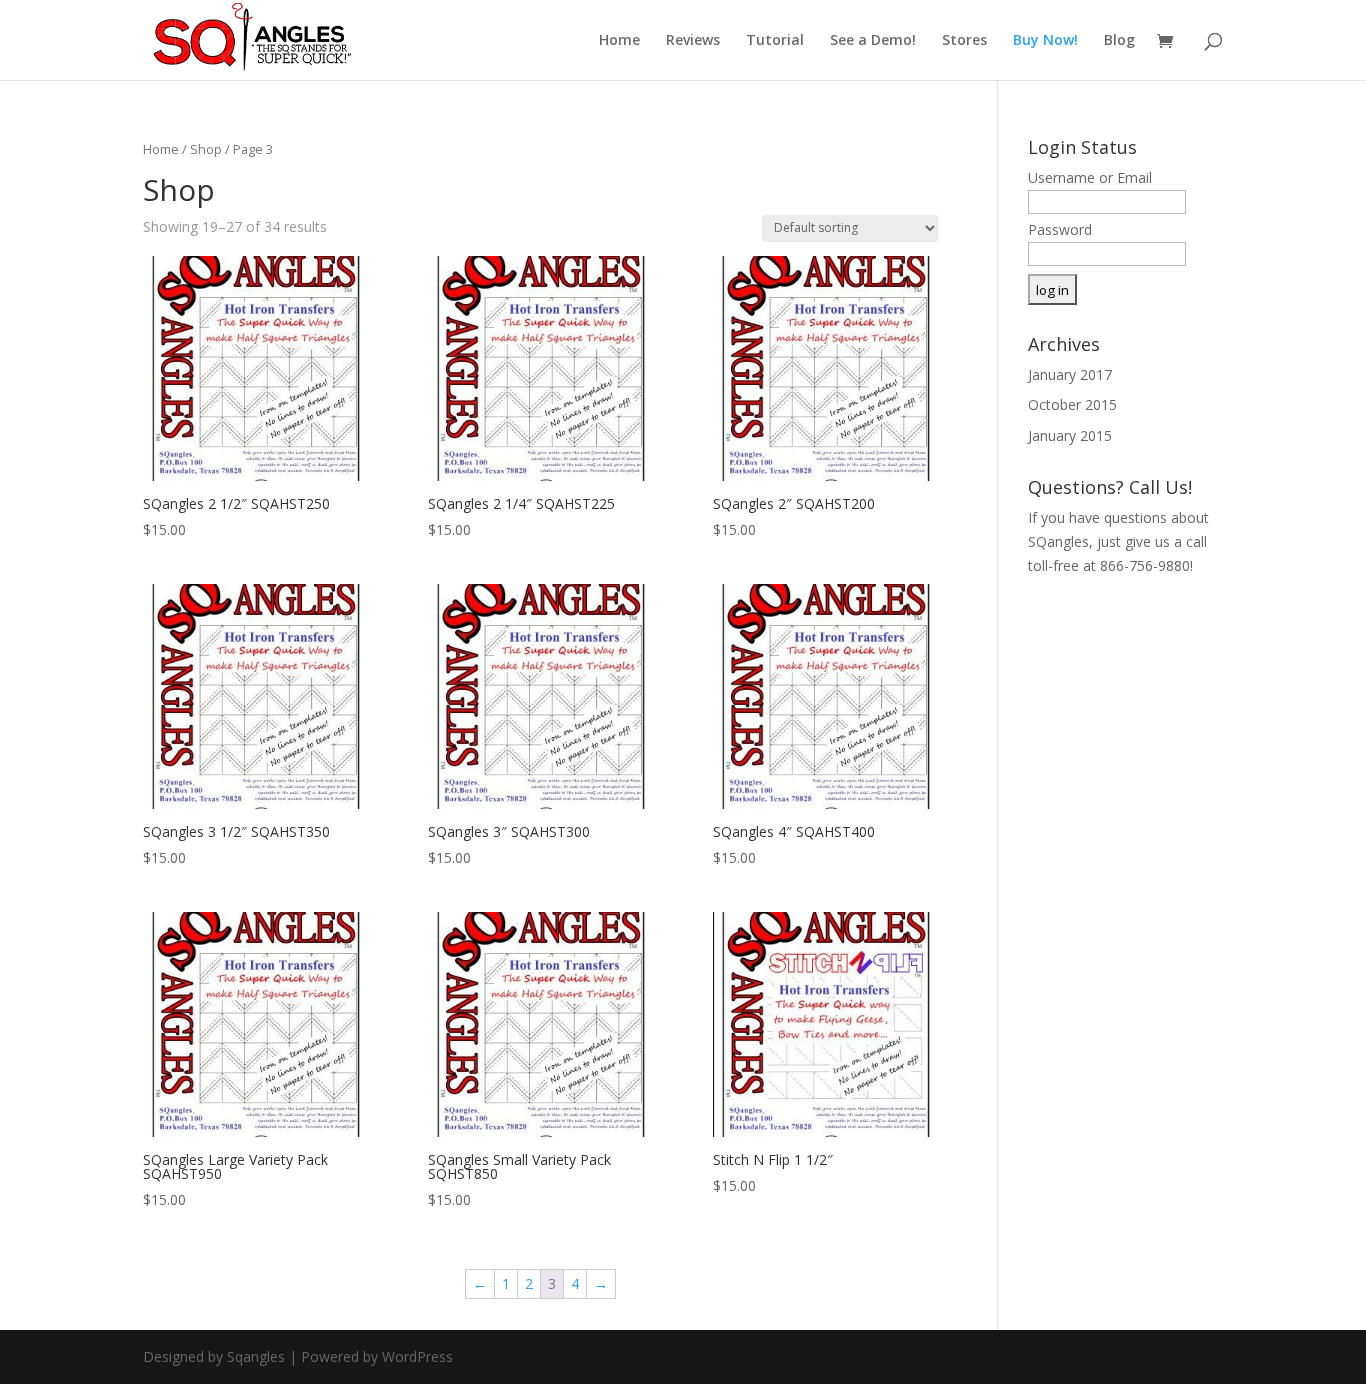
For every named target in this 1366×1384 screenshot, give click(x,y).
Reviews (693, 41)
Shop (206, 149)
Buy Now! (1045, 41)
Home (619, 41)
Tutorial (775, 41)
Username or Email (1090, 177)
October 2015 (1072, 404)
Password (1060, 229)
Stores (964, 41)
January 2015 (1070, 435)
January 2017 (1070, 374)
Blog (1119, 41)
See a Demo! (873, 41)
